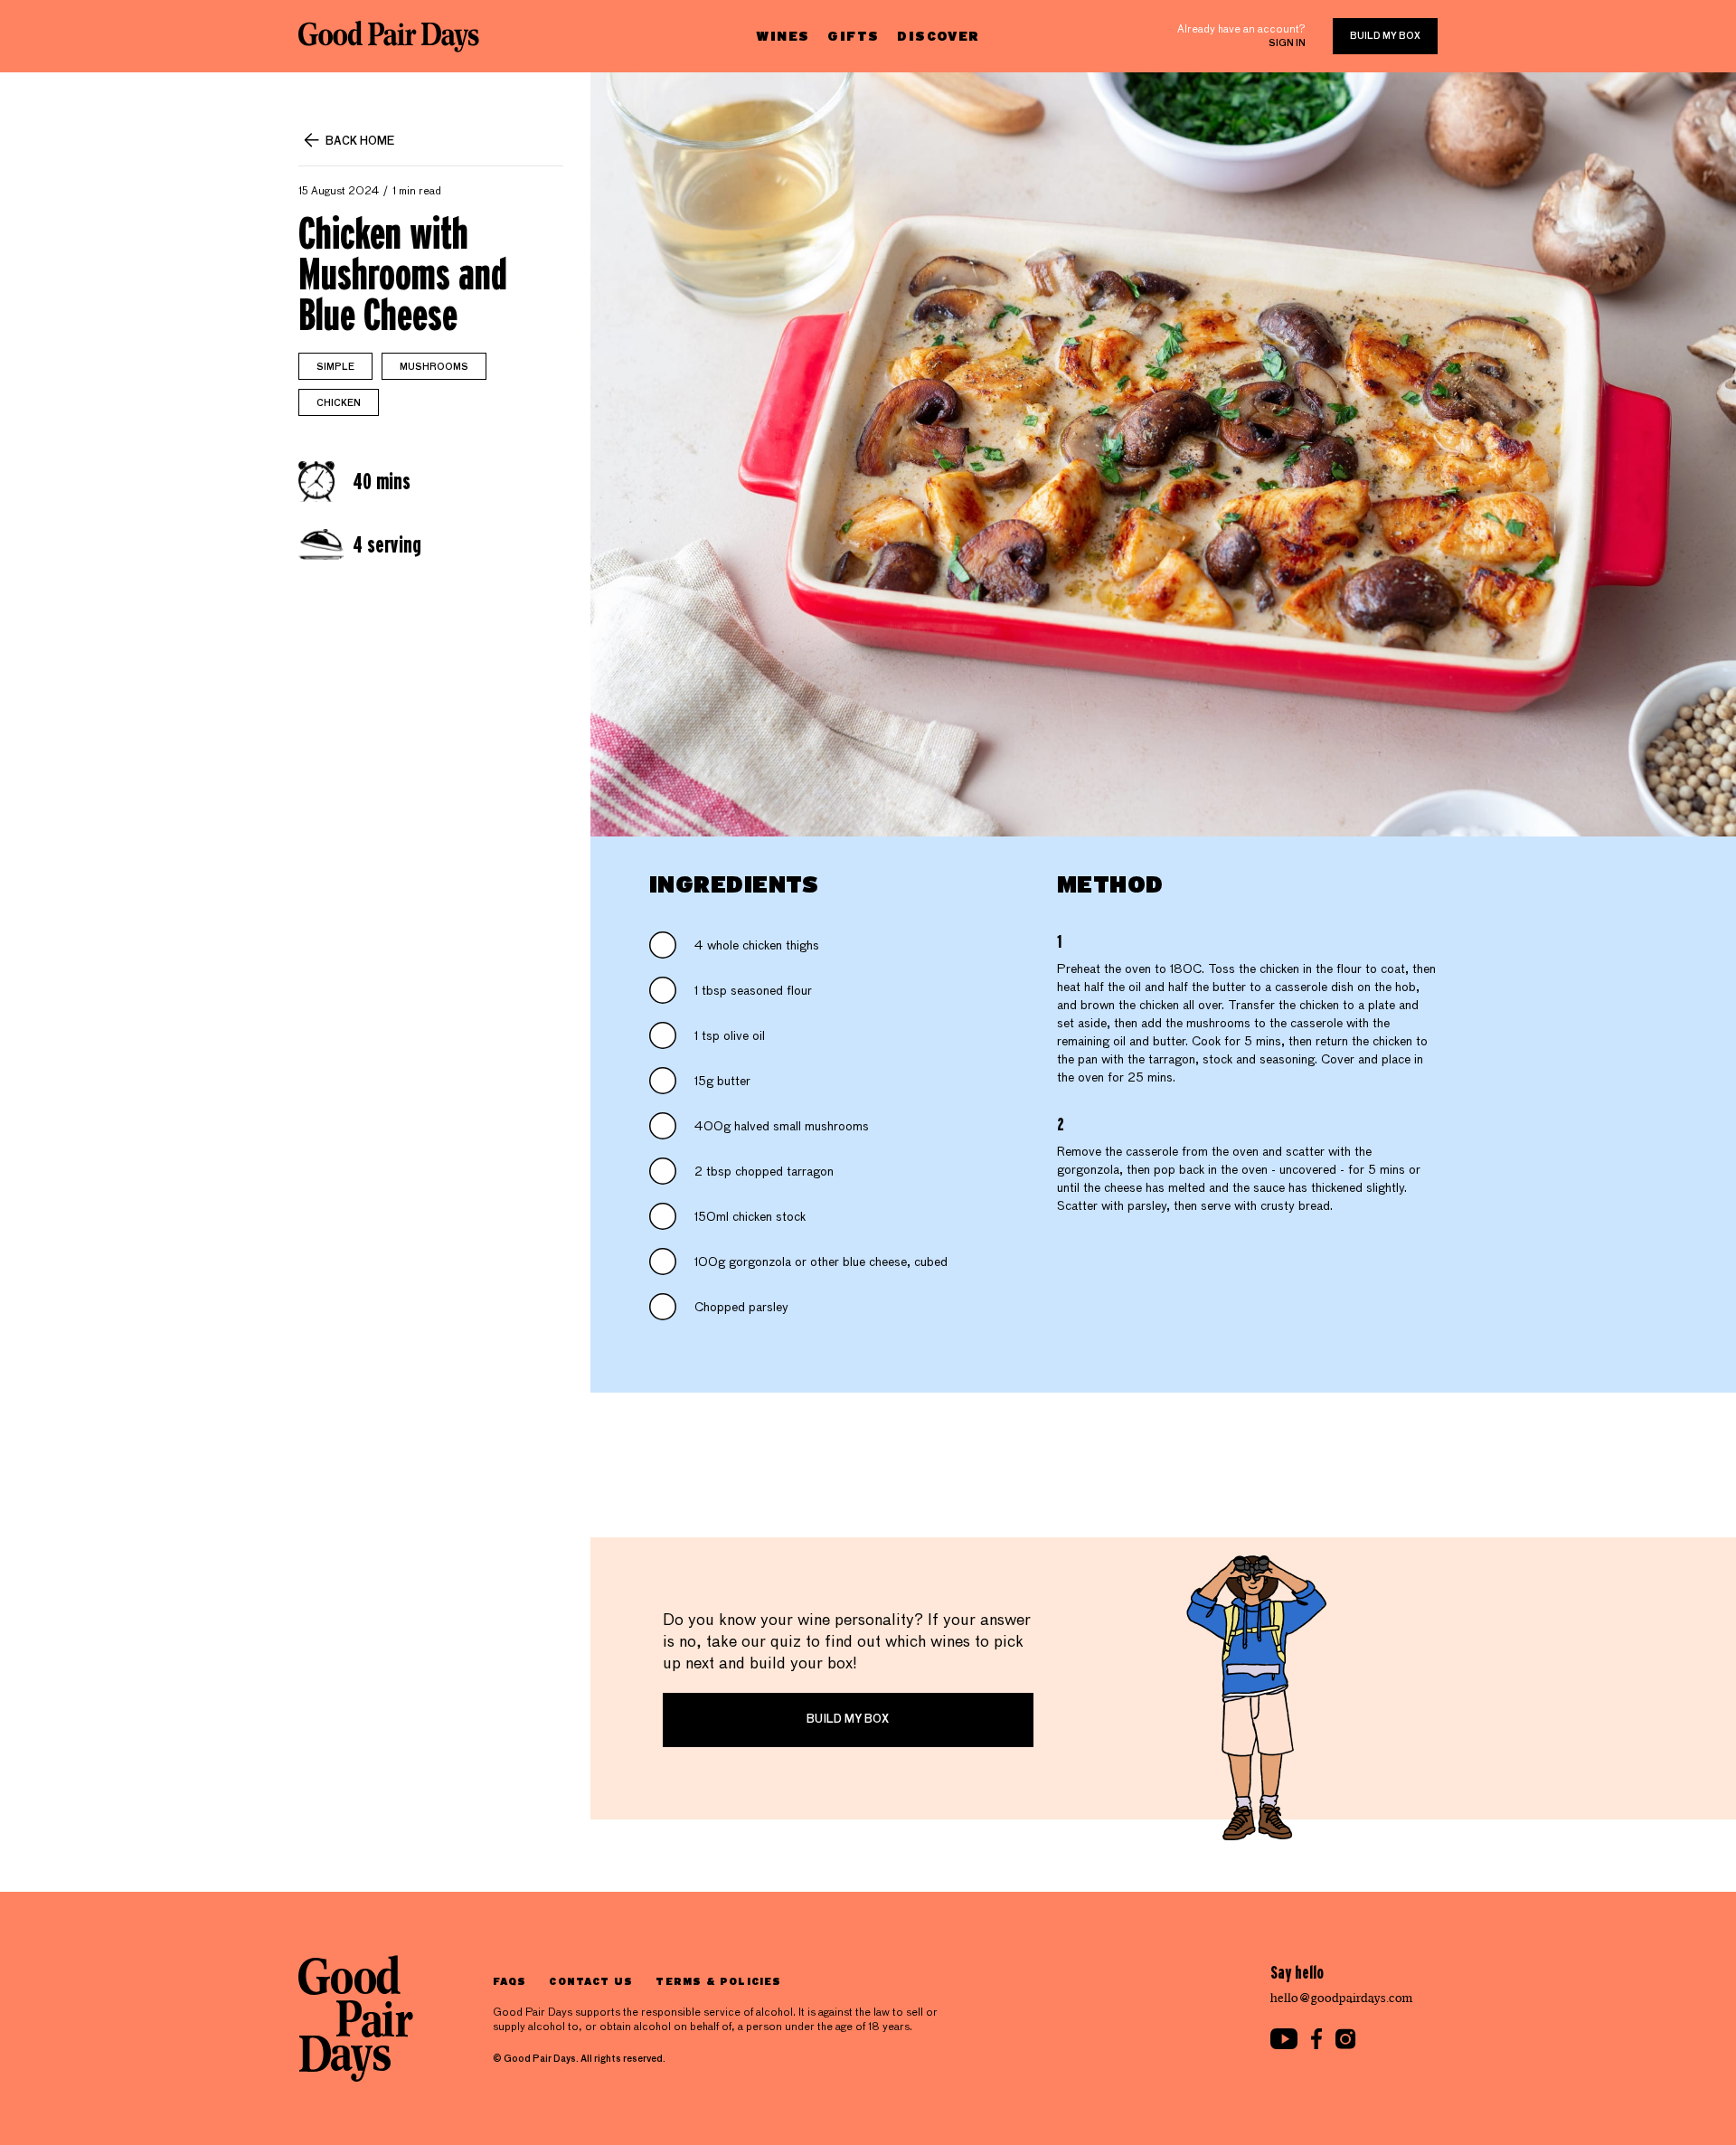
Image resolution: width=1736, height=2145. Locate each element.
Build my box (1385, 36)
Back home (360, 142)
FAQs (509, 1981)
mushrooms (434, 367)
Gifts (853, 36)
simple (335, 367)
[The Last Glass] (389, 36)
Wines (783, 36)
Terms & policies (718, 1981)
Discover (938, 36)
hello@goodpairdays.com (1342, 1998)
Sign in (1287, 43)
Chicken (339, 403)
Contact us (591, 1981)
